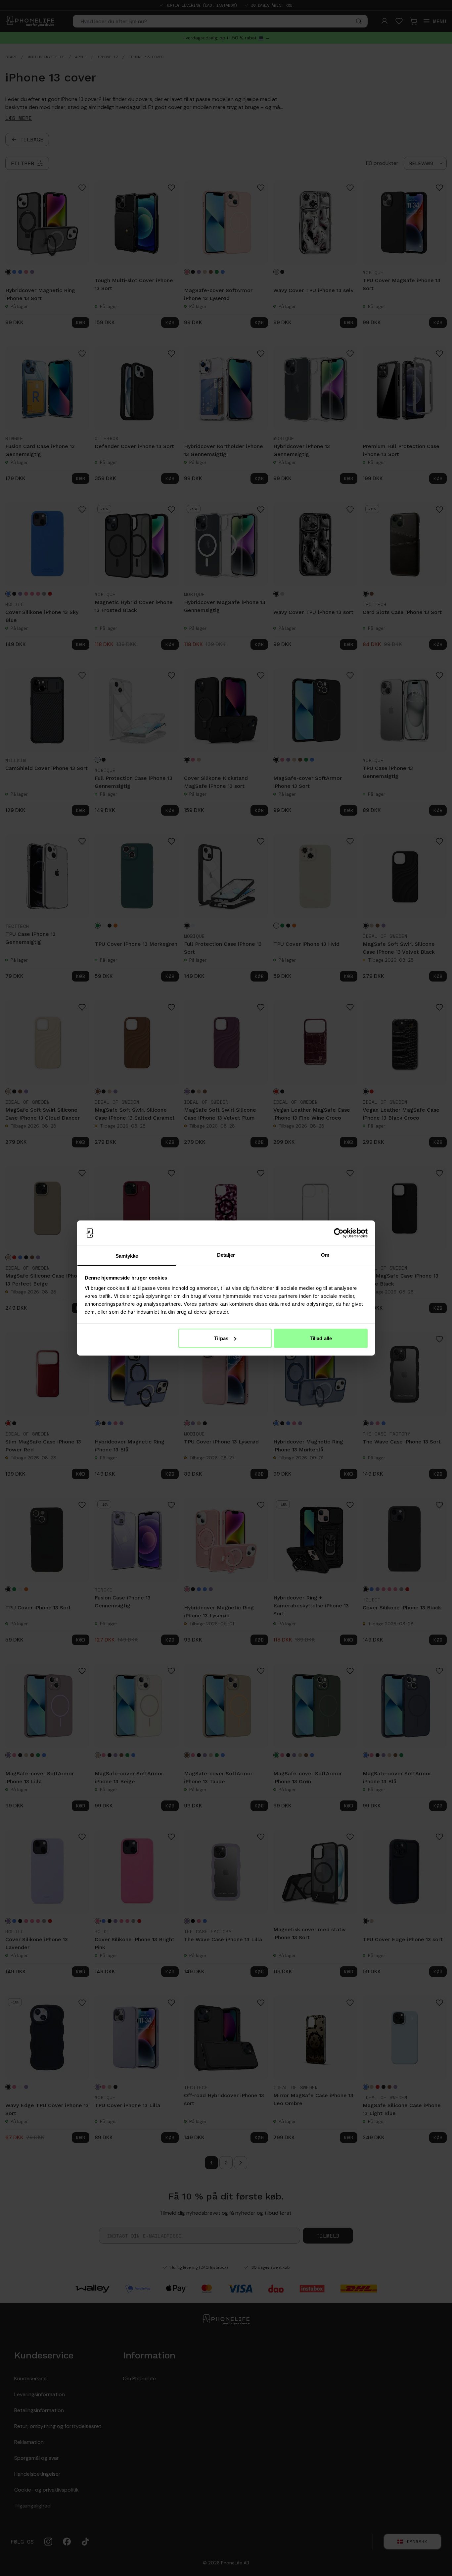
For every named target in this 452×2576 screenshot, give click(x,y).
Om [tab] (325, 1255)
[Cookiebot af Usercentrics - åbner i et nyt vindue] (339, 1233)
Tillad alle (321, 1338)
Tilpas (221, 1338)
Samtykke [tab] (127, 1256)
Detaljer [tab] (226, 1255)
